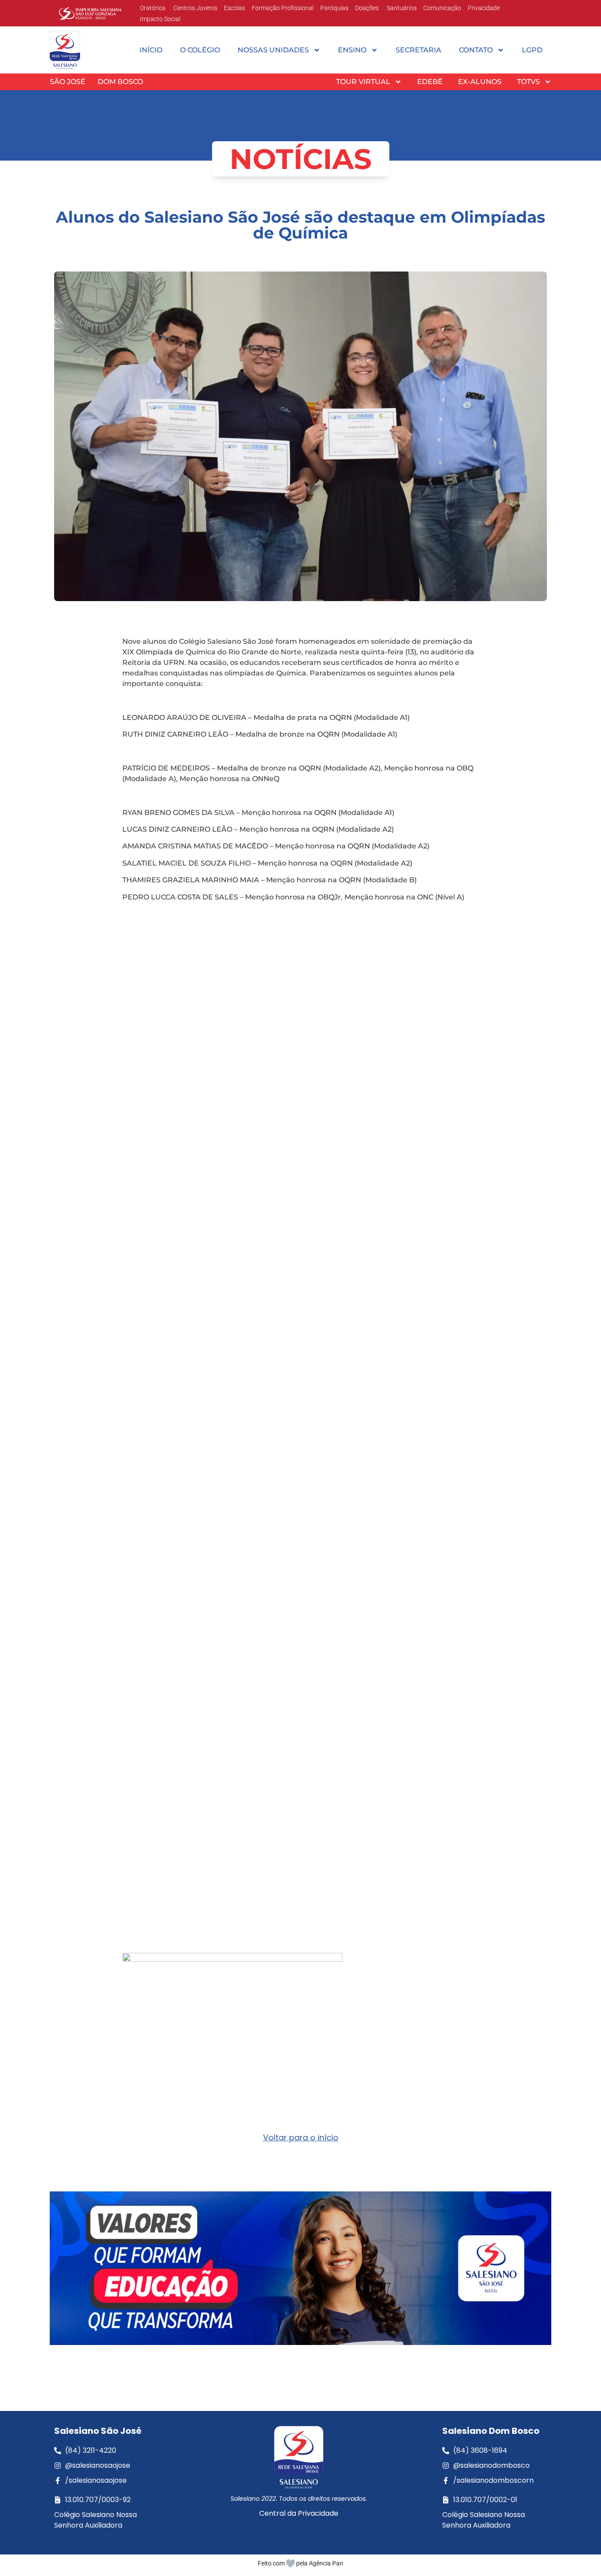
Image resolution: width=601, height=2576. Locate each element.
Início (151, 50)
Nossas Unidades (273, 50)
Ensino (352, 50)
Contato (476, 50)
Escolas (235, 8)
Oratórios (153, 8)
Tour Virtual (363, 82)
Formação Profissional (283, 8)
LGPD (532, 50)
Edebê (430, 82)
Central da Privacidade (299, 2513)
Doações (367, 8)
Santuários (401, 8)
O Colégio (200, 50)
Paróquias (334, 8)
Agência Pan (326, 2563)
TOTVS (528, 82)
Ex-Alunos (480, 82)
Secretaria (418, 50)
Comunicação (442, 8)
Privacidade (484, 8)
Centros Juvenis (195, 8)
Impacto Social (160, 19)
